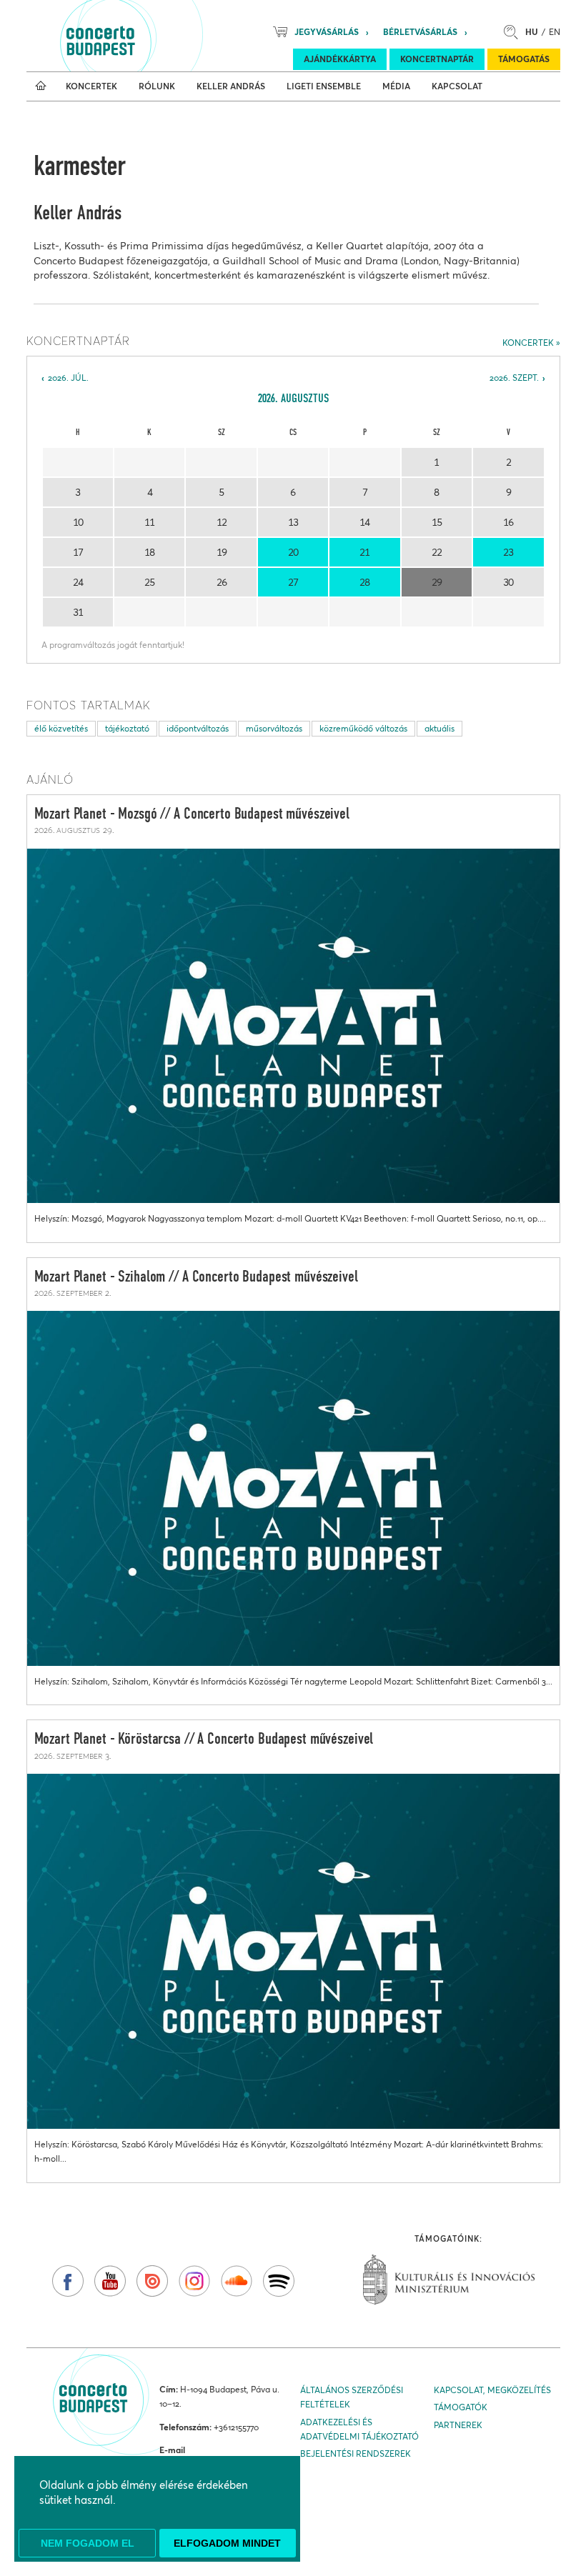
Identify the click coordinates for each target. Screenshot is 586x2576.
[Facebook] (68, 2281)
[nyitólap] (41, 86)
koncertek (528, 343)
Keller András (78, 214)
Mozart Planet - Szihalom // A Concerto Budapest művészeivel (196, 1277)
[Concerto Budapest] (149, 36)
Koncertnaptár (437, 59)
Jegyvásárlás (327, 32)
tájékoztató (127, 728)
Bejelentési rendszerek (356, 2453)
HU (532, 32)
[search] (515, 32)
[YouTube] (110, 2281)
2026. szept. (514, 378)
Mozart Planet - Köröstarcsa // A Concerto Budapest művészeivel (204, 1739)
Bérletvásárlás (420, 32)
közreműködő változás (363, 728)
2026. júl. (68, 378)
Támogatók (461, 2407)
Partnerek (458, 2425)
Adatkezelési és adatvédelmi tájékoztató (359, 2429)
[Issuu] (152, 2281)
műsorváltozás (274, 728)
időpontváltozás (198, 728)
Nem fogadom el (88, 2543)
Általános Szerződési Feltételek (352, 2397)
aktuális (439, 728)
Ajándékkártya (340, 59)
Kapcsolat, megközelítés (492, 2390)
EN (555, 32)
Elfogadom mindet (227, 2543)
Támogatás (524, 59)
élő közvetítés (61, 728)
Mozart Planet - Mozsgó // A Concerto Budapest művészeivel (192, 814)
